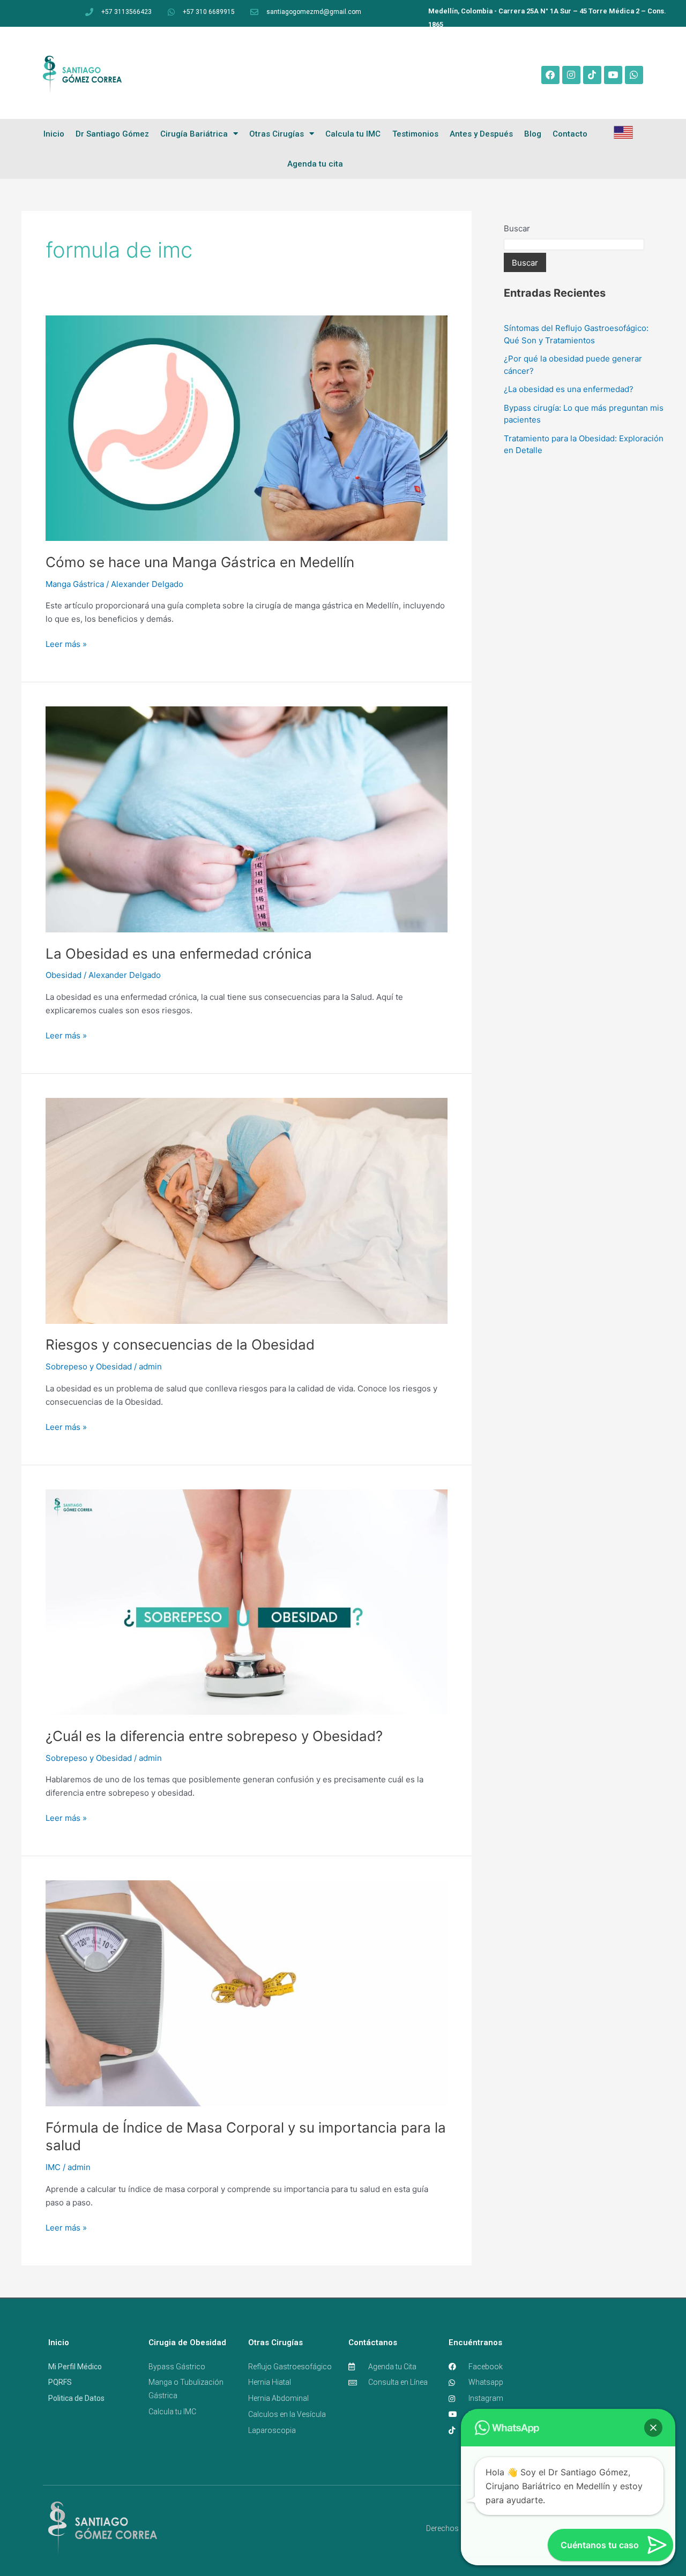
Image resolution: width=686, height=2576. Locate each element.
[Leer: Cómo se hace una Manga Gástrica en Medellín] (247, 428)
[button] (653, 2428)
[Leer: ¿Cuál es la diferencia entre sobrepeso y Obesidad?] (247, 1602)
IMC (53, 2167)
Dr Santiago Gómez (112, 134)
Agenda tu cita (315, 164)
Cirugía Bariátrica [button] (194, 134)
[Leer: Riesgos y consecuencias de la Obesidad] (247, 1210)
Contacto (570, 134)
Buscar (517, 228)
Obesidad (64, 975)
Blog (533, 134)
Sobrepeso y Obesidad (89, 1366)
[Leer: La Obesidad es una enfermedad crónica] (247, 819)
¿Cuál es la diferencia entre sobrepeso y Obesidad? (214, 1736)
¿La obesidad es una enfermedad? (569, 389)
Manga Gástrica (75, 584)
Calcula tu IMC (353, 134)
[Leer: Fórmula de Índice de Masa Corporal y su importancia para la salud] (247, 1993)
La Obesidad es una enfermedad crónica (179, 954)
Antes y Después (481, 134)
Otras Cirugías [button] (277, 134)
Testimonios (415, 134)
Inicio (54, 134)
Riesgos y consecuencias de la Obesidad (180, 1345)
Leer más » (66, 643)
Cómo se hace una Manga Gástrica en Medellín (200, 562)
